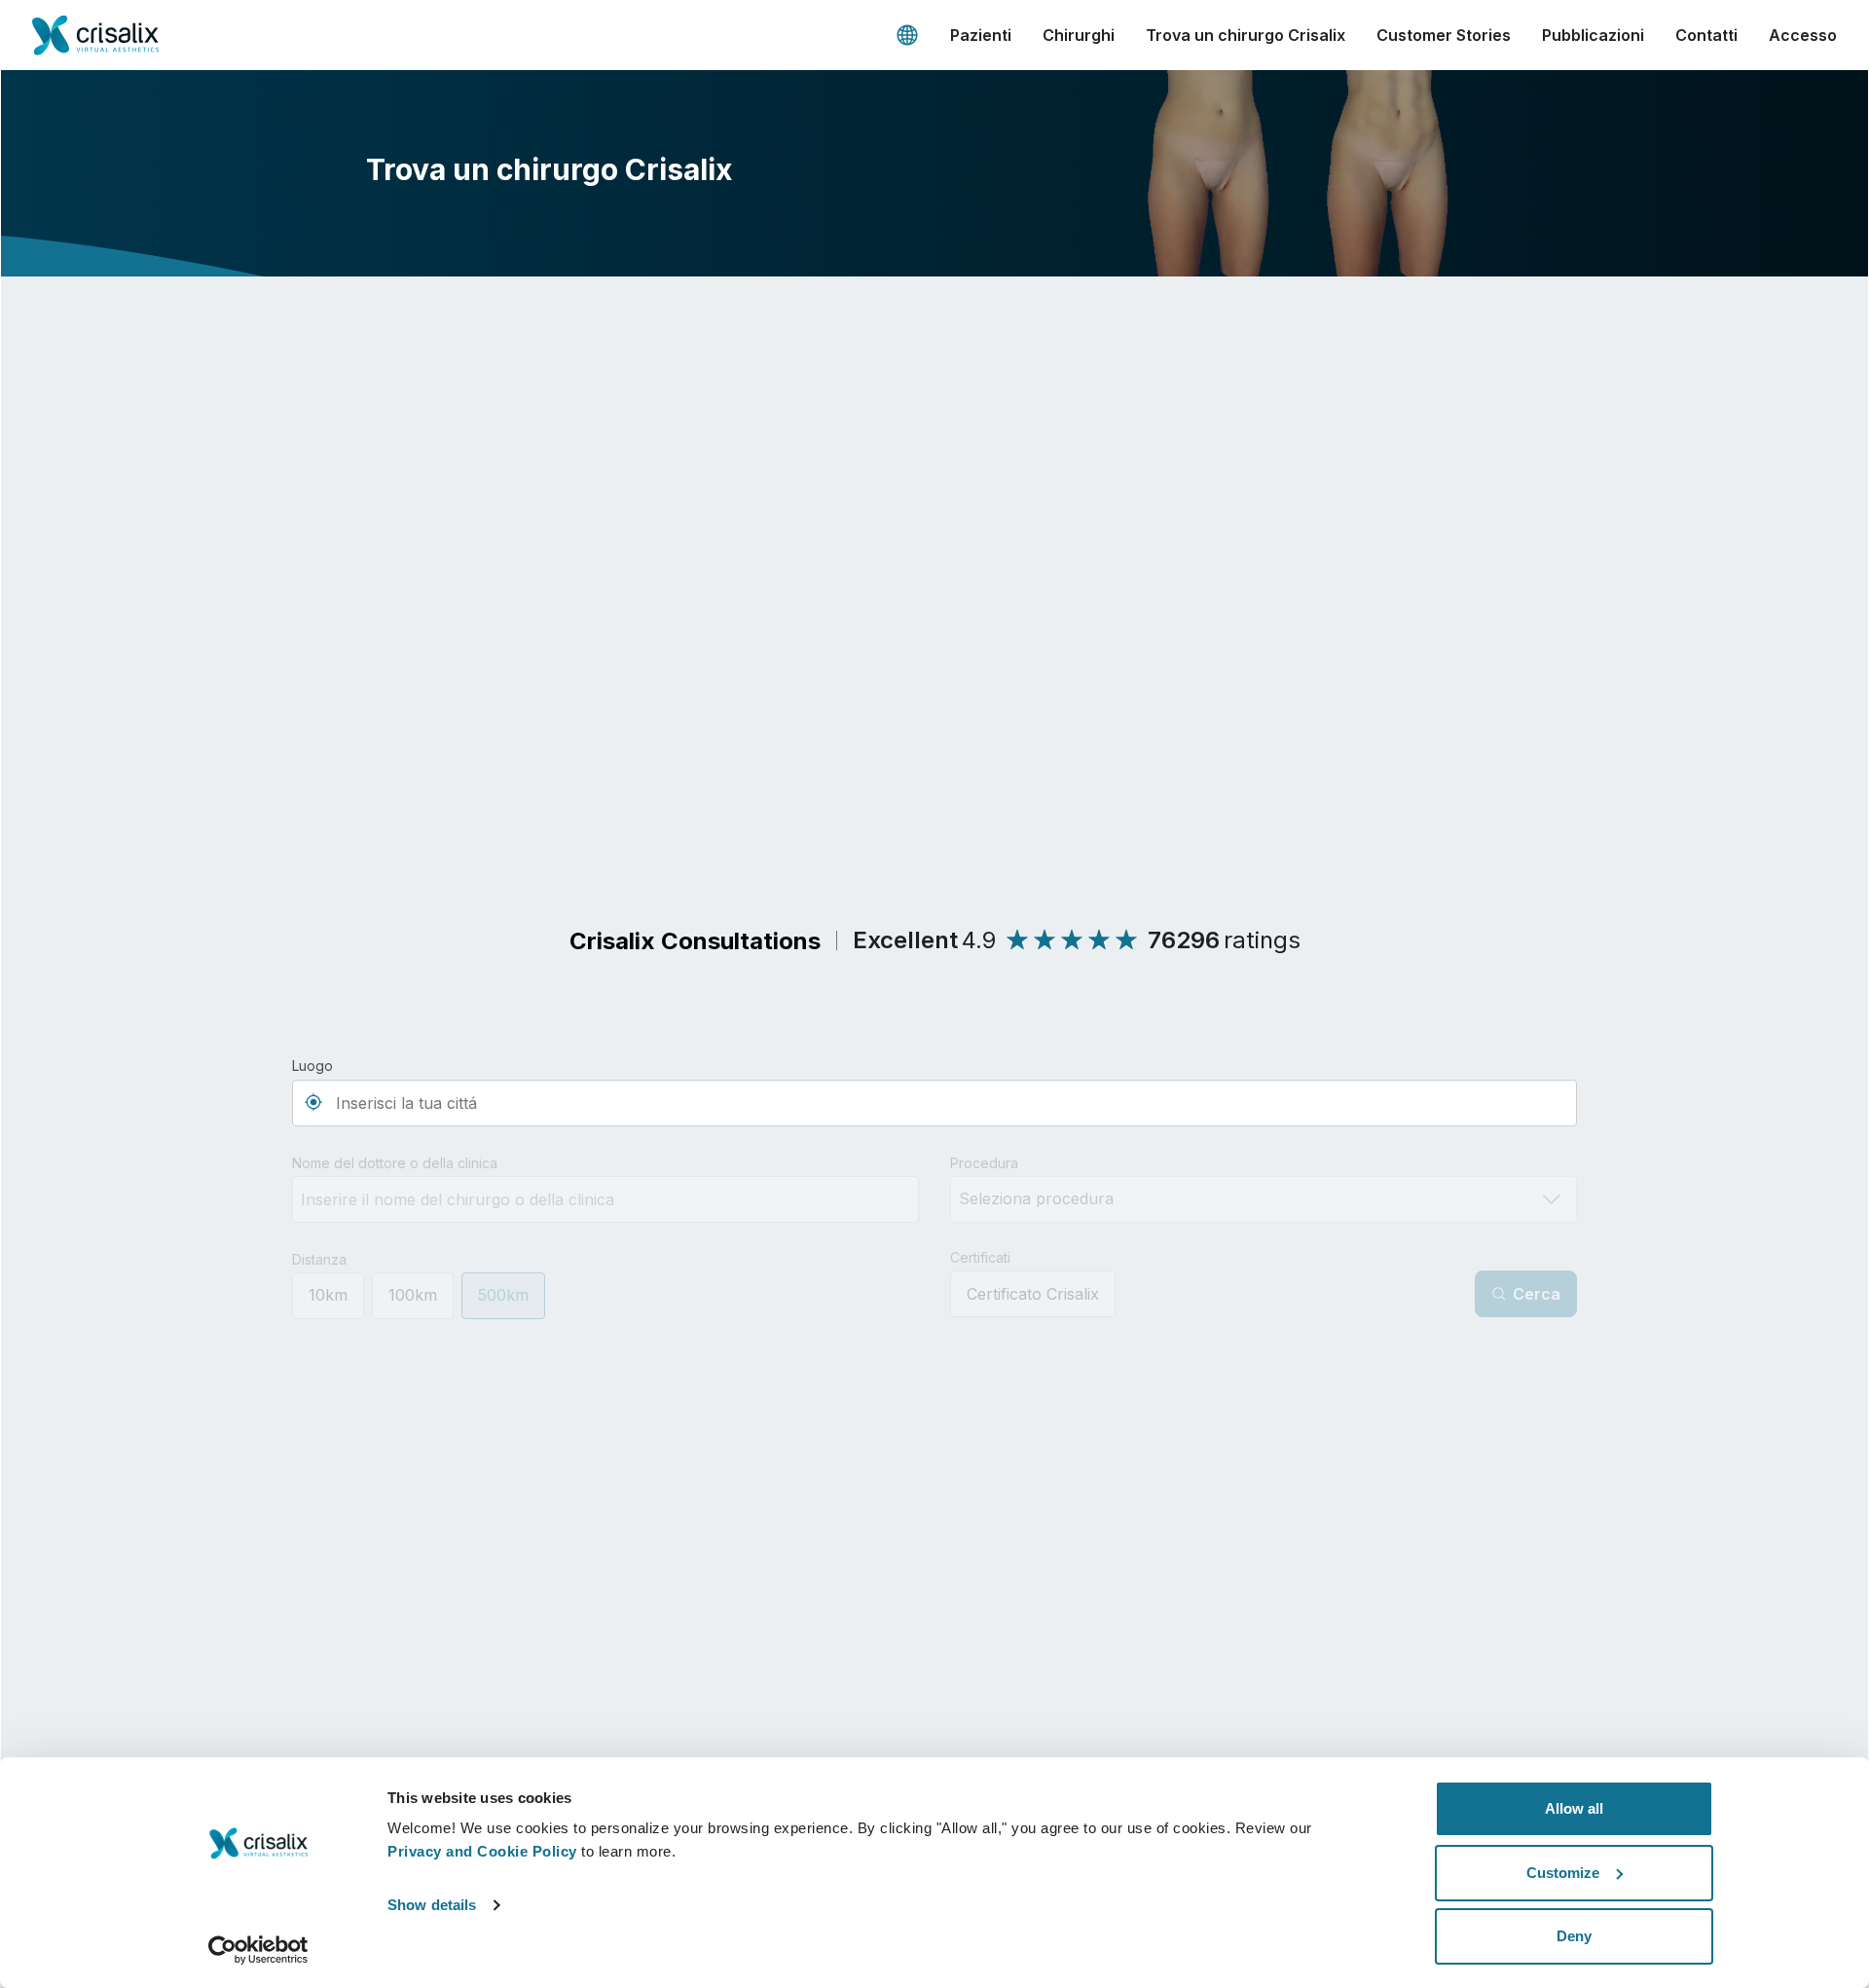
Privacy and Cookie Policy (482, 1851)
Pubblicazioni (1593, 35)
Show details (432, 1905)
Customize (1563, 1873)
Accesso (1803, 35)
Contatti (1706, 35)
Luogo (312, 1066)
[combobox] (934, 1103)
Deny (1574, 1936)
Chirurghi (1079, 35)
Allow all (1574, 1808)
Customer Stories (1444, 35)
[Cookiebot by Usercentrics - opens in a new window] (258, 1950)
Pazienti (981, 35)
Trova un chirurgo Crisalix (1246, 35)
